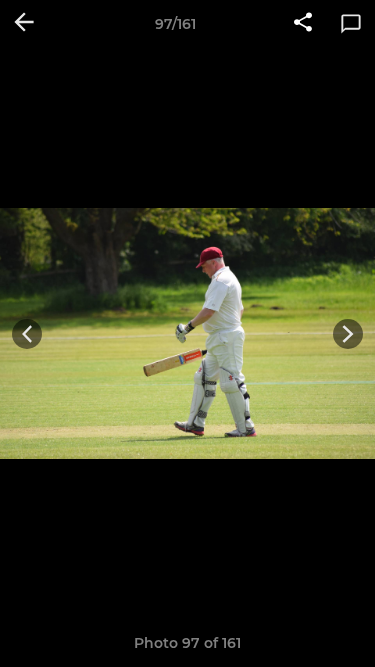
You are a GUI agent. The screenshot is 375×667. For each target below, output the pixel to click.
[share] (303, 24)
